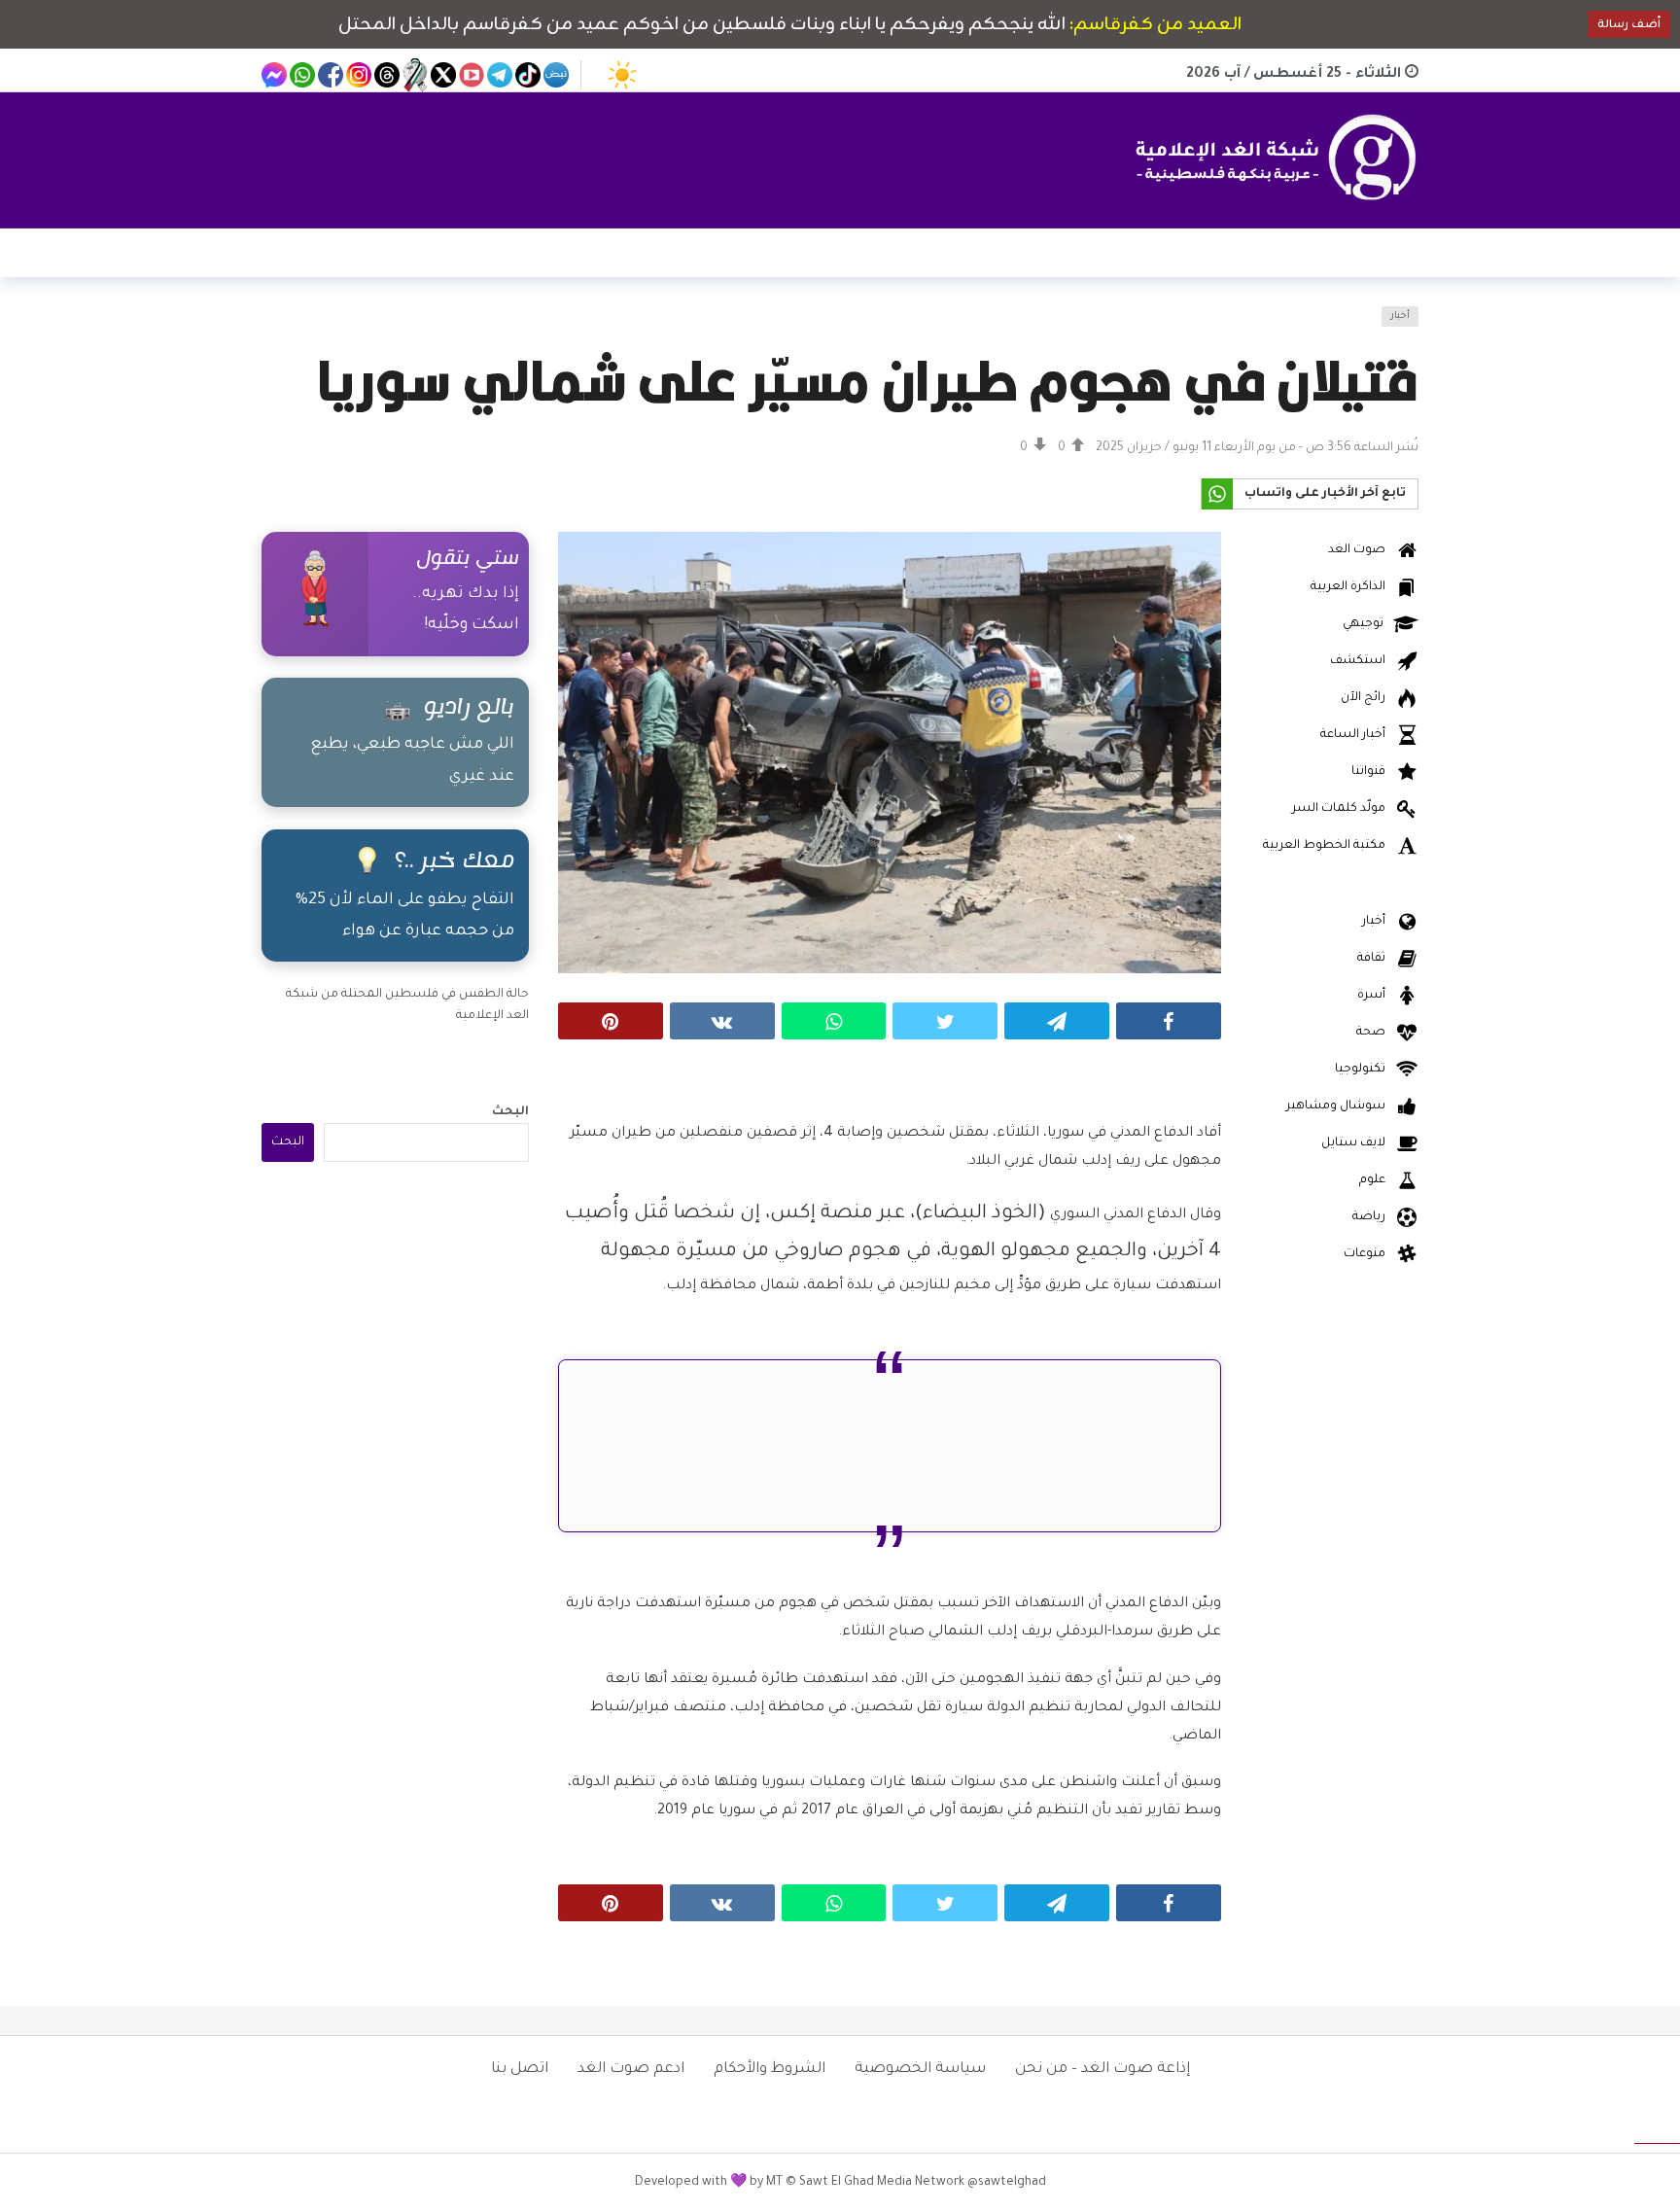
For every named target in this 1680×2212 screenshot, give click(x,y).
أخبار (1400, 316)
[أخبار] (288, 328)
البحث (510, 1112)
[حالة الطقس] (622, 75)
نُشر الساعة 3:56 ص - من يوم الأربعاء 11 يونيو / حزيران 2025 (1257, 448)
